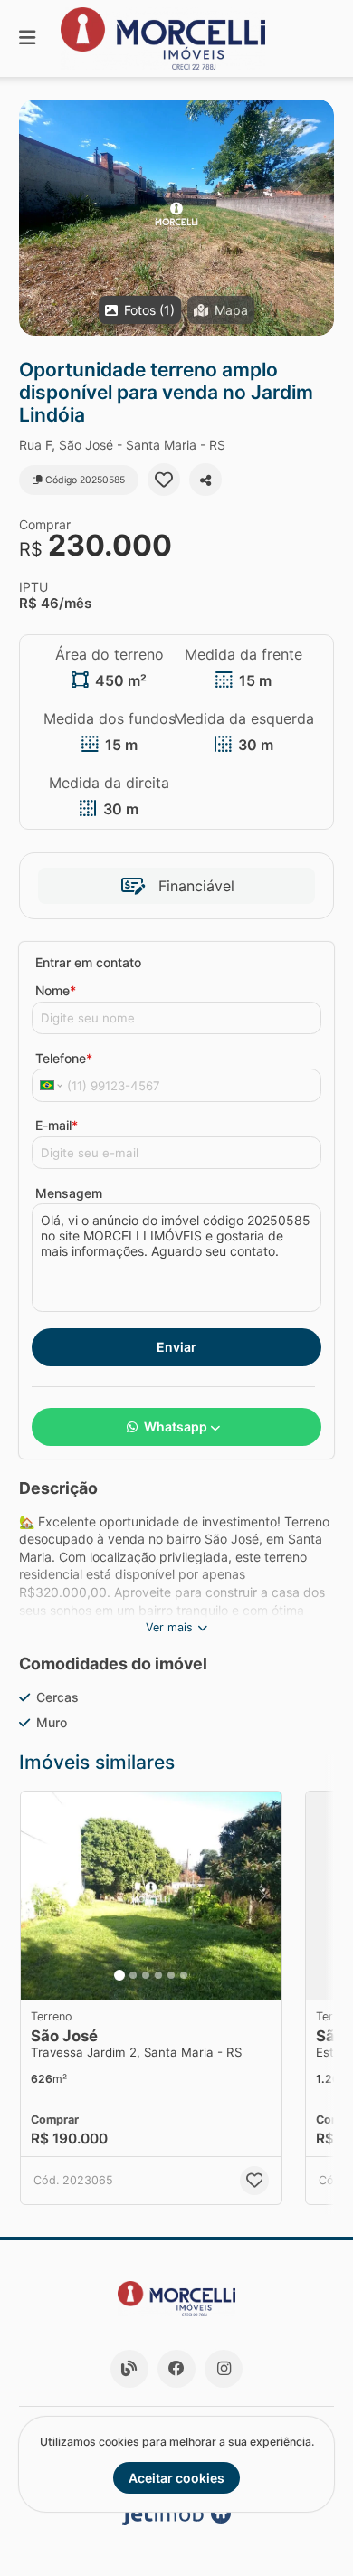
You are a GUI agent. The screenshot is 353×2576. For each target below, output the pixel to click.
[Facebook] (176, 2369)
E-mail (57, 1125)
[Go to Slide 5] (171, 1975)
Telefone (64, 1058)
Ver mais (169, 1627)
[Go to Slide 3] (146, 1975)
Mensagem (69, 1193)
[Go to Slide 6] (184, 1975)
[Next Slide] (262, 1896)
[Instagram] (224, 2369)
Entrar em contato (88, 962)
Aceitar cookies (176, 2478)
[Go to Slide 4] (158, 1975)
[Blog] (129, 2369)
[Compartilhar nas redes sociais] (205, 480)
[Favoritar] (164, 480)
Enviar (176, 1347)
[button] (176, 218)
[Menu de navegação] (27, 38)
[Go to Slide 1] (119, 1975)
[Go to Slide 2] (133, 1975)
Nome (56, 990)
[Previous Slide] (40, 1896)
